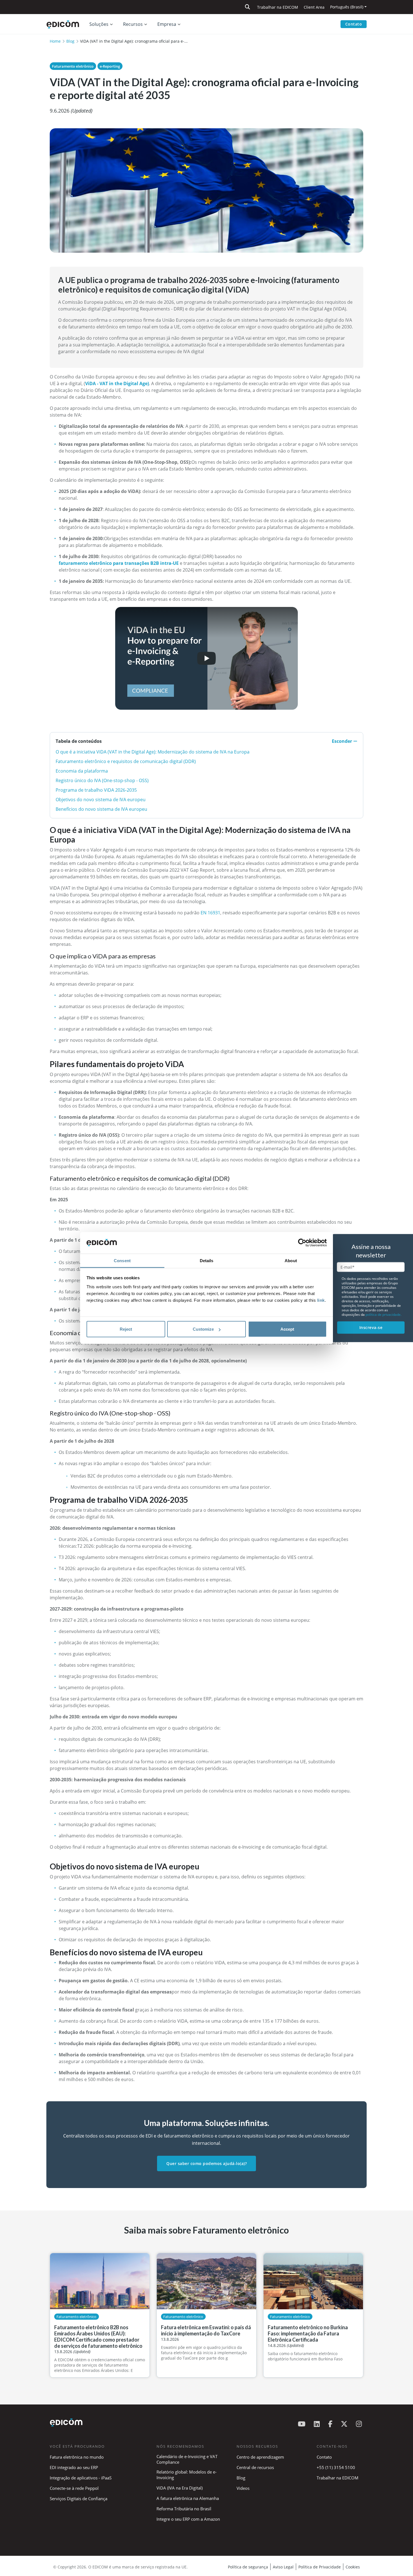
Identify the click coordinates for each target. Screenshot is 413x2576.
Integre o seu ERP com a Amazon (188, 2519)
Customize (203, 1329)
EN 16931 (210, 913)
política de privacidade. (383, 1315)
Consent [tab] (122, 1260)
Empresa (167, 24)
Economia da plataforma (82, 771)
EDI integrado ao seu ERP (74, 2467)
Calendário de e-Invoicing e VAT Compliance (187, 2459)
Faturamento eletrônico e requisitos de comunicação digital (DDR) (126, 761)
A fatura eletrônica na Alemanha (188, 2498)
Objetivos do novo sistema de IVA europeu (101, 800)
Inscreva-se (371, 1327)
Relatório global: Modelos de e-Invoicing (187, 2475)
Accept (287, 1329)
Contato (354, 24)
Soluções (99, 24)
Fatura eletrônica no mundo (77, 2457)
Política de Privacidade (320, 2567)
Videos (243, 2488)
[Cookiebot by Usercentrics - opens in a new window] (302, 1243)
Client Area (314, 7)
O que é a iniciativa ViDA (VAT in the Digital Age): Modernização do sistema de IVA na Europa (153, 752)
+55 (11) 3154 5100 (336, 2467)
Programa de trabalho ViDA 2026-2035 (96, 790)
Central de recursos (255, 2467)
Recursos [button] (133, 24)
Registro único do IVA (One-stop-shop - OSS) (102, 780)
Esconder (342, 741)
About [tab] (291, 1260)
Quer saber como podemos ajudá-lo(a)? (206, 2163)
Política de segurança (248, 2567)
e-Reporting (110, 66)
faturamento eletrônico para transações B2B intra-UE (119, 563)
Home (55, 41)
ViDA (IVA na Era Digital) (180, 2488)
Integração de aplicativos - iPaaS (81, 2478)
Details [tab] (207, 1260)
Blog (70, 41)
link (321, 1300)
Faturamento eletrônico (73, 66)
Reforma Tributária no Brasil (184, 2509)
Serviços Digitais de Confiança (79, 2499)
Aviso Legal (283, 2567)
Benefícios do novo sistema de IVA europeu (101, 809)
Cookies (353, 2567)
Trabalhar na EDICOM (278, 7)
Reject (126, 1329)
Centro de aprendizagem (260, 2457)
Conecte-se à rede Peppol (74, 2488)
